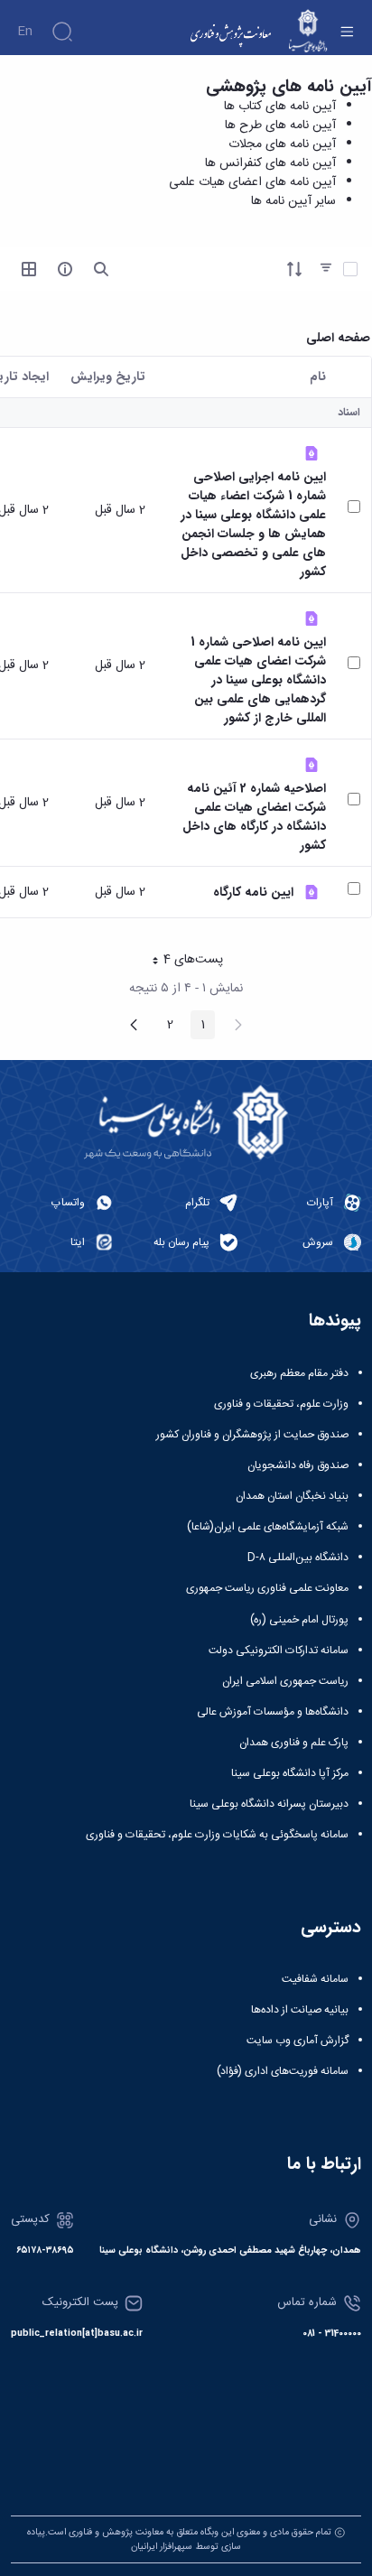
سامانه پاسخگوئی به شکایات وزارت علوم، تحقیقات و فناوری (217, 1835)
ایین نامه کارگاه (253, 893)
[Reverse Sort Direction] (294, 269)
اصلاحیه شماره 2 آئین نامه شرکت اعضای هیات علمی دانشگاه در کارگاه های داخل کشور (254, 817)
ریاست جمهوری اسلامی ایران (285, 1681)
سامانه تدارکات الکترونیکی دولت (279, 1651)
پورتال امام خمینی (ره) (299, 1620)
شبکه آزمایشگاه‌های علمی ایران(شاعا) (268, 1527)
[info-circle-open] (65, 269)
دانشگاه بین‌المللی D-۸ (298, 1558)
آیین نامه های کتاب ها (280, 107)
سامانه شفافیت (315, 1979)
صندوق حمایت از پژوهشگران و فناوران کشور (252, 1435)
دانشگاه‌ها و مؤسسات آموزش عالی (273, 1712)
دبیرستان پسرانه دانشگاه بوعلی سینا (269, 1804)
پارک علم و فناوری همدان (294, 1743)
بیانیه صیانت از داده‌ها (300, 2010)
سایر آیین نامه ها (293, 201)
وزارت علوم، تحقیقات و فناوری (281, 1404)
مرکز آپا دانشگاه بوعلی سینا (290, 1773)
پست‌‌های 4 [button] (181, 962)
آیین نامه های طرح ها (280, 126)
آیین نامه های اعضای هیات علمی (252, 182)
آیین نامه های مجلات (282, 144)
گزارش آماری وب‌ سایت (298, 2041)
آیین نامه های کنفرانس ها (270, 163)
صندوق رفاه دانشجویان (298, 1465)
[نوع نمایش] (29, 269)
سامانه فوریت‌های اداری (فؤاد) (283, 2071)
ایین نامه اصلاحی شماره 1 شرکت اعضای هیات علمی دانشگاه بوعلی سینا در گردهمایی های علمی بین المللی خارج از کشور (258, 680)
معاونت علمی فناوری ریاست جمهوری (267, 1588)
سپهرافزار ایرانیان (162, 2547)
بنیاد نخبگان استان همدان (292, 1496)
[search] (101, 269)
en (25, 32)
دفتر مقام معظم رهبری (299, 1373)
